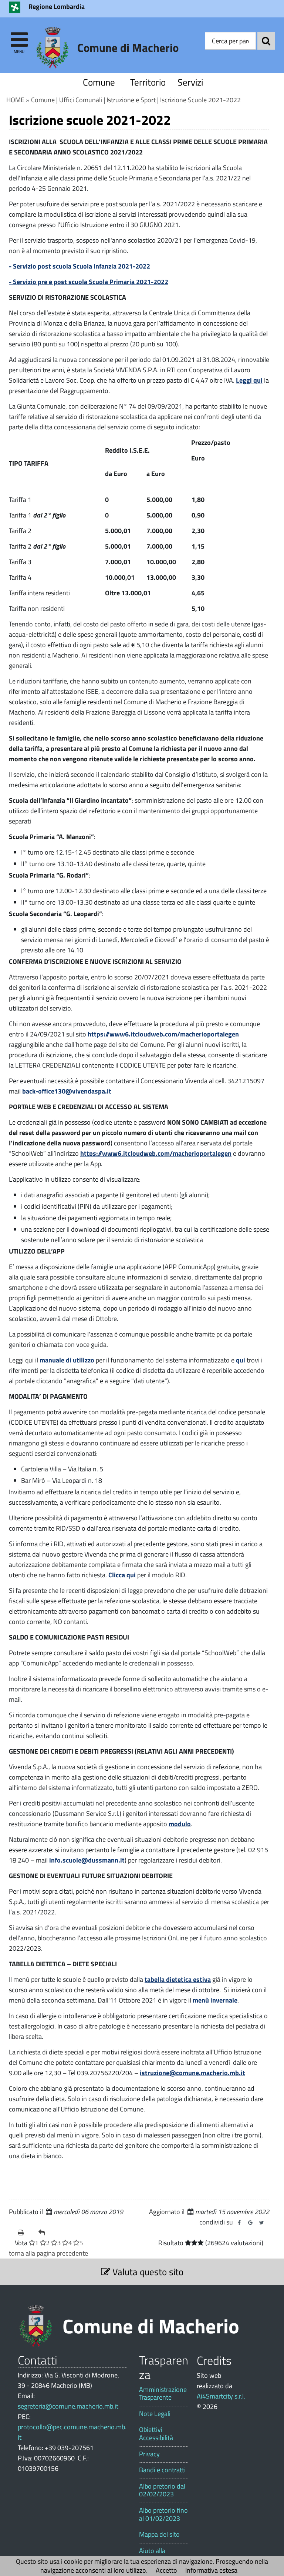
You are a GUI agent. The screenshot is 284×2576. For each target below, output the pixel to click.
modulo (180, 1824)
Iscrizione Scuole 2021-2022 (200, 100)
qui (241, 1360)
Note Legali (155, 2414)
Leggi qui (249, 380)
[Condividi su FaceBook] (239, 2223)
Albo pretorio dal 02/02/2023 (162, 2490)
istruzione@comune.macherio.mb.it (192, 2073)
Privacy (149, 2454)
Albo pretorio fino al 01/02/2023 (163, 2514)
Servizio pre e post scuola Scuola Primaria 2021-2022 (91, 282)
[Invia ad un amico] (46, 2233)
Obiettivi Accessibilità (156, 2434)
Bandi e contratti (162, 2470)
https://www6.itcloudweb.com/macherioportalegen (163, 1034)
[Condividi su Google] (250, 2223)
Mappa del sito (159, 2535)
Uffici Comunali (81, 100)
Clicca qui (122, 1575)
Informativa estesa (211, 2570)
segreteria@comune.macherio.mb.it (68, 2406)
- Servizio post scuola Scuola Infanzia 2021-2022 (80, 266)
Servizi (190, 82)
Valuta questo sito (147, 2272)
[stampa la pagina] (25, 2233)
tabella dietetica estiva (178, 1979)
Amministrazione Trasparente (163, 2394)
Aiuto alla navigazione (156, 2555)
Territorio (146, 82)
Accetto (166, 2570)
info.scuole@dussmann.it (87, 1860)
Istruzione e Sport (131, 100)
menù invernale (214, 2000)
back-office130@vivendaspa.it (67, 1091)
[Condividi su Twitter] (261, 2223)
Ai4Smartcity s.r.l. (221, 2396)
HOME (15, 100)
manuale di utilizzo (67, 1360)
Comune (99, 82)
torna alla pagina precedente (48, 2253)
